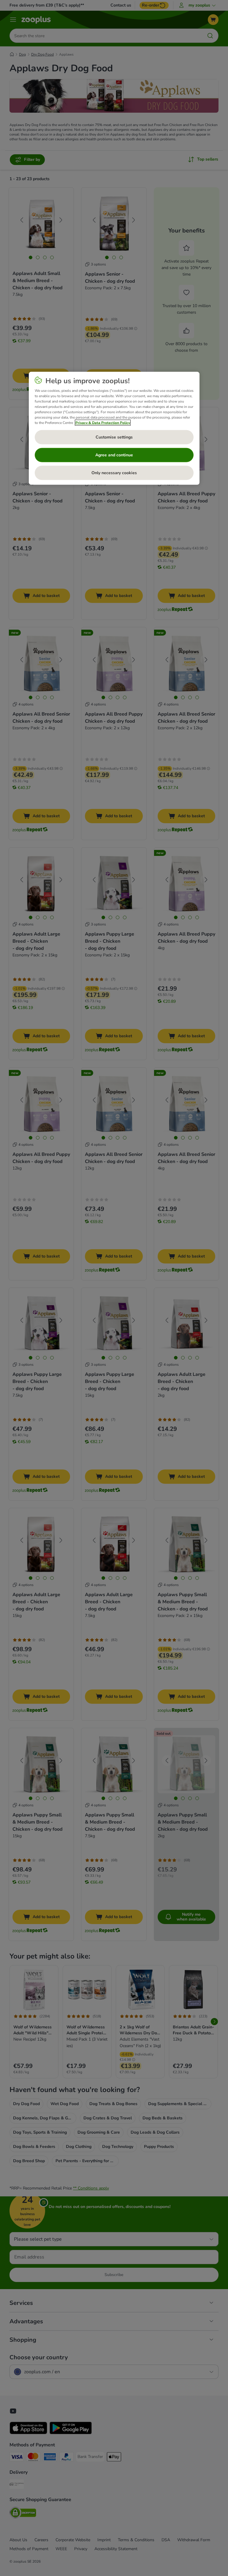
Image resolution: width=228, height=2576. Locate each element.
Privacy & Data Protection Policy (103, 422)
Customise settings (114, 437)
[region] (114, 428)
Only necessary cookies (114, 473)
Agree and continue (114, 455)
